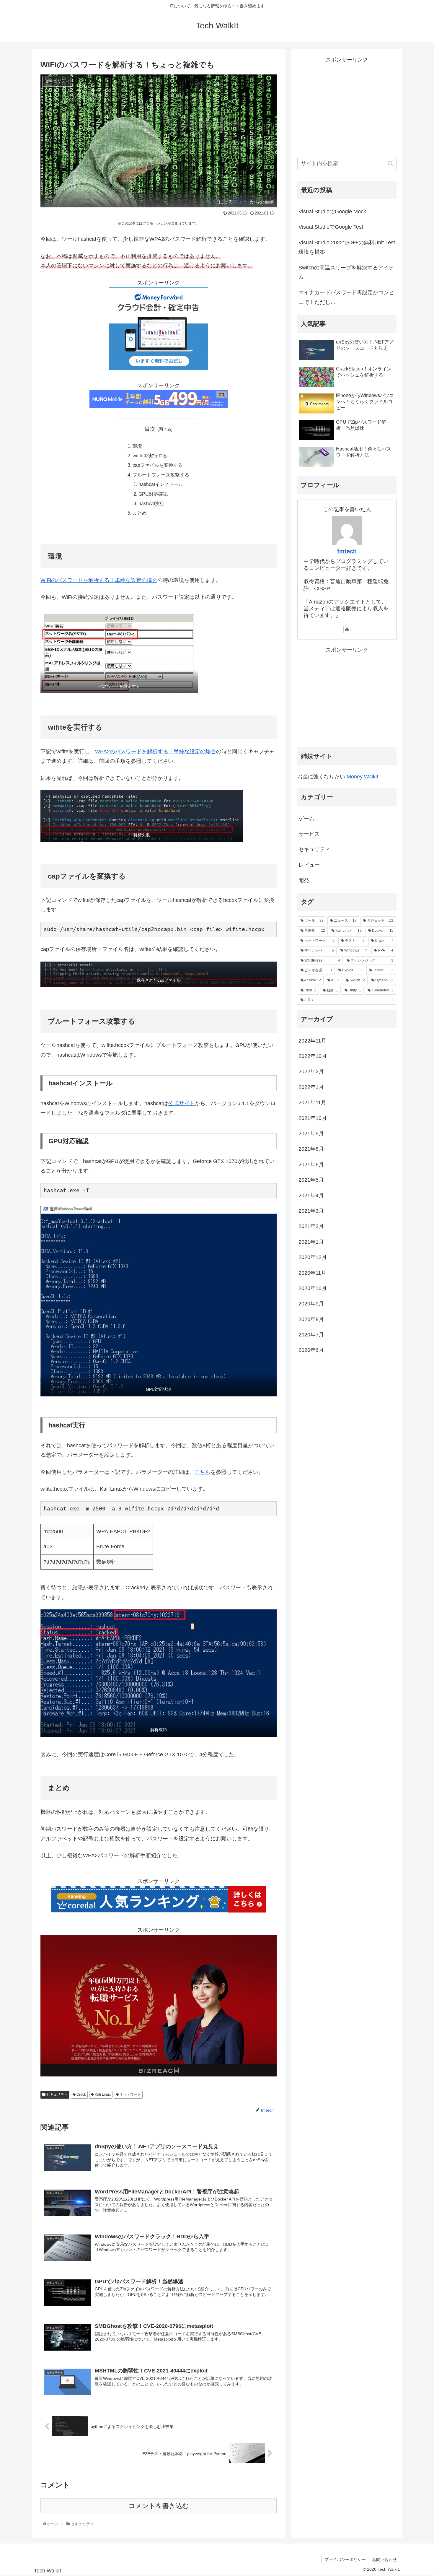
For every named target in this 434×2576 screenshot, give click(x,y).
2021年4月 (311, 1196)
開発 (304, 880)
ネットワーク (130, 2094)
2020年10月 (313, 1288)
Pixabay (242, 202)
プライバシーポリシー (345, 2559)
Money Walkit (362, 777)
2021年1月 (311, 1242)
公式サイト (182, 1103)
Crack (81, 2094)
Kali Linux (102, 2094)
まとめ (140, 513)
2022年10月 (313, 1056)
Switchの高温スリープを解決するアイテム (346, 272)
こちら (203, 1472)
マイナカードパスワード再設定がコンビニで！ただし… (346, 297)
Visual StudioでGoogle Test (331, 227)
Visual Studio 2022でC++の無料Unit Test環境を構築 (347, 247)
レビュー (309, 865)
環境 (137, 446)
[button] (390, 164)
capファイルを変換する (158, 465)
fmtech (347, 551)
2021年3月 (311, 1211)
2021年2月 (311, 1226)
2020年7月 (311, 1335)
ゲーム (306, 819)
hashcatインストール (161, 484)
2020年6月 (311, 1350)
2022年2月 (311, 1072)
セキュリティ (57, 2094)
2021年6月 (311, 1165)
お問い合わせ (384, 2559)
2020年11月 (312, 1273)
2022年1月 (311, 1087)
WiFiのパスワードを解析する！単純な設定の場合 (99, 580)
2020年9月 (311, 1304)
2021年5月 (311, 1180)
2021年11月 (312, 1102)
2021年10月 (313, 1118)
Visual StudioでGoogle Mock (332, 212)
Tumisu (211, 202)
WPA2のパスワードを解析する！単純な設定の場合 (156, 752)
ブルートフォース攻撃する (161, 475)
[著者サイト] (347, 630)
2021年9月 (311, 1133)
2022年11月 (312, 1041)
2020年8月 (311, 1319)
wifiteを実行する (150, 456)
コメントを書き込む (159, 2506)
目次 (150, 429)
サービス (309, 834)
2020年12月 (313, 1257)
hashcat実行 (151, 503)
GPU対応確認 (153, 494)
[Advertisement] (347, 106)
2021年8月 (311, 1149)
